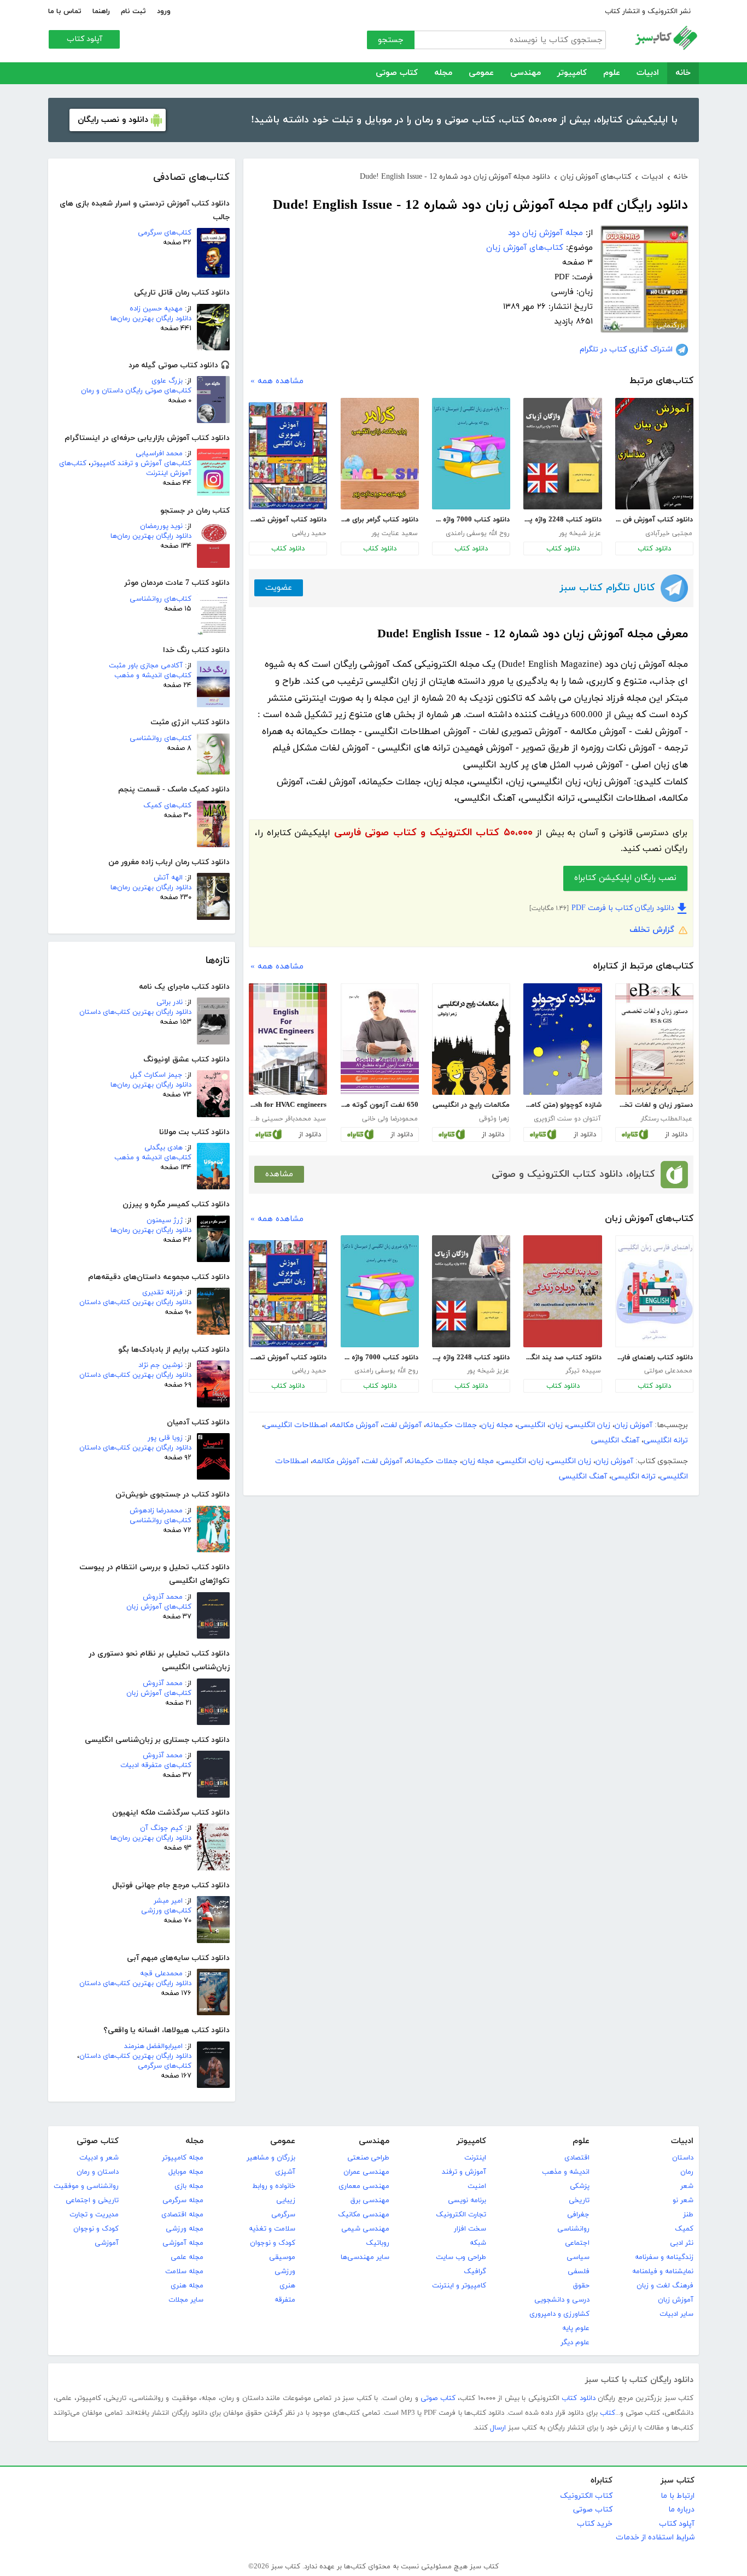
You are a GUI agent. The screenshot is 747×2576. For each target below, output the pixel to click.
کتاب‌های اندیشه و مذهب (153, 676)
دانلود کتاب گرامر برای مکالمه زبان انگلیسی (380, 520)
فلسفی (579, 2272)
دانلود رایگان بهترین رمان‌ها (151, 319)
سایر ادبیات (676, 2314)
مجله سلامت (184, 2272)
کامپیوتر (572, 73)
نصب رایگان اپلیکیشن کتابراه (625, 878)
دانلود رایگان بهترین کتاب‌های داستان (135, 1012)
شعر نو (683, 2201)
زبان (556, 1425)
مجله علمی (187, 2257)
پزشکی (580, 2186)
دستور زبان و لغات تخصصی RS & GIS (654, 1105)
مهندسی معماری (364, 2186)
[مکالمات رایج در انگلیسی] (471, 1039)
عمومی (481, 73)
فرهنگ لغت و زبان (665, 2286)
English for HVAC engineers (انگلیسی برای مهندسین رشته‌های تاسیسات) (288, 1105)
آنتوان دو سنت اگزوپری (567, 1119)
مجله (443, 73)
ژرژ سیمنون (165, 1220)
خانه (683, 73)
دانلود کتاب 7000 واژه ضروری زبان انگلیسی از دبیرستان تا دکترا (471, 520)
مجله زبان (497, 1425)
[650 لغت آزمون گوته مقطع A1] (380, 1039)
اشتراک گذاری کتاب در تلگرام (626, 350)
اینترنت (475, 2158)
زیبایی (286, 2201)
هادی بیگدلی (164, 1148)
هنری (287, 2286)
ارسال (498, 2428)
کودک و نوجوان (273, 2243)
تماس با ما (65, 11)
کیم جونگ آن (161, 1828)
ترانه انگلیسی (666, 1440)
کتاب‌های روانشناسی (161, 599)
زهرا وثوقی (494, 1119)
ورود (164, 11)
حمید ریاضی (309, 533)
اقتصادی (577, 2158)
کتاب (608, 2413)
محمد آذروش (163, 1597)
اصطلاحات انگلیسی (296, 1425)
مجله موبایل (186, 2172)
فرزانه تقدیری (162, 1293)
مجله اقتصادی (182, 2215)
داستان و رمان (98, 2172)
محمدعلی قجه (161, 1974)
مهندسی (526, 73)
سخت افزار (470, 2229)
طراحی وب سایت (461, 2257)
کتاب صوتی (397, 73)
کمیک (684, 2229)
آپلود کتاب (84, 39)
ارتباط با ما (678, 2496)
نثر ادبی (682, 2243)
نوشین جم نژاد (161, 1365)
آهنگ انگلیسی (615, 1440)
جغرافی (578, 2215)
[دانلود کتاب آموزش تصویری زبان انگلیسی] (288, 456)
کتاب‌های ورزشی (166, 1911)
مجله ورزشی (185, 2229)
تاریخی (579, 2201)
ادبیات (648, 73)
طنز (688, 2215)
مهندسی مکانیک (364, 2215)
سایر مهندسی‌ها (365, 2257)
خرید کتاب (595, 2524)
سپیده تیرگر (583, 1371)
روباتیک (378, 2243)
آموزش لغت (402, 1425)
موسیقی (282, 2257)
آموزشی (107, 2243)
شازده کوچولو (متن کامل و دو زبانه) (562, 1105)
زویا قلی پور (165, 1438)
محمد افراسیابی (159, 454)
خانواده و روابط (274, 2186)
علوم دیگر (575, 2343)
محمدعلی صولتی (668, 1371)
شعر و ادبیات (99, 2158)
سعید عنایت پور (395, 533)
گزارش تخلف (652, 930)
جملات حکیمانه (451, 1425)
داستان (683, 2158)
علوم (612, 73)
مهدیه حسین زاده (156, 309)
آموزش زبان (634, 1425)
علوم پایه (576, 2328)
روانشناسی (573, 2229)
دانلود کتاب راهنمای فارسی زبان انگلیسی (654, 1358)
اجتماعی (577, 2243)
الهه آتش (168, 878)
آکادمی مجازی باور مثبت (146, 666)
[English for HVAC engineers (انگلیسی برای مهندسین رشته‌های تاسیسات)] (288, 1039)
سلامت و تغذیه (272, 2229)
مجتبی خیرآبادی (669, 533)
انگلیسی (531, 1425)
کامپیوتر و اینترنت (459, 2286)
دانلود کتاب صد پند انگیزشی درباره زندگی (562, 1358)
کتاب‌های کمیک (167, 806)
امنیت (477, 2186)
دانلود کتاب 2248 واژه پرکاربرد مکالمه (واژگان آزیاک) (562, 520)
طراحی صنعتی (368, 2158)
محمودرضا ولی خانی (390, 1119)
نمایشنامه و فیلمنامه (663, 2272)
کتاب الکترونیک (586, 2496)
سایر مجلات (186, 2300)
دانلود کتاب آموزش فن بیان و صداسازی (654, 520)
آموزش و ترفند (464, 2172)
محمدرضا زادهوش (156, 1511)
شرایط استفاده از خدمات (655, 2537)
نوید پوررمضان (161, 526)
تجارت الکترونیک (461, 2215)
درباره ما (681, 2510)
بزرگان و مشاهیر (271, 2158)
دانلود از (676, 1135)
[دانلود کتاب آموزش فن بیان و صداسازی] (654, 454)
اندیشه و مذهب (566, 2172)
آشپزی (285, 2172)
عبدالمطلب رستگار (666, 1119)
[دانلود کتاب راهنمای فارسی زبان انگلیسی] (654, 1291)
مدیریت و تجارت (94, 2215)
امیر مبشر (168, 1901)
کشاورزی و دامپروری (559, 2314)
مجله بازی (189, 2186)
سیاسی (578, 2257)
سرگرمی (283, 2215)
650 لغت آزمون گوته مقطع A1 (380, 1105)
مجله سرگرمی (183, 2201)
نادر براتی (170, 1002)
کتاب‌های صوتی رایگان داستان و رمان (136, 391)
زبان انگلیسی (589, 1425)
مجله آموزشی (183, 2243)
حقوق (581, 2286)
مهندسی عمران (366, 2172)
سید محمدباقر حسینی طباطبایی (287, 1119)
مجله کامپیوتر (183, 2158)
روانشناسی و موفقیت (86, 2186)
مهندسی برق (370, 2201)
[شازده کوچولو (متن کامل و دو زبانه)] (562, 1039)
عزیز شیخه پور (580, 533)
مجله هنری (187, 2286)
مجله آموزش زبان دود (545, 233)
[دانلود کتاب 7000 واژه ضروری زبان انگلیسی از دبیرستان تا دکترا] (471, 454)
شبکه (478, 2243)
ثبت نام (133, 11)
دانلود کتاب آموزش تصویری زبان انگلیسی (288, 520)
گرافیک (475, 2272)
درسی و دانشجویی (562, 2300)
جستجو (391, 40)
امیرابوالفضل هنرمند (153, 2046)
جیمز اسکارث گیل (156, 1075)
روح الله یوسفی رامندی (477, 533)
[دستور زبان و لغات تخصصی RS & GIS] (654, 1039)
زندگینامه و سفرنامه (664, 2257)
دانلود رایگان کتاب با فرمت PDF (623, 908)
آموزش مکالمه (355, 1425)
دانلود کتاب (654, 549)
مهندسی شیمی (365, 2229)
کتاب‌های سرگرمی (165, 233)
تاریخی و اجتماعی (92, 2201)
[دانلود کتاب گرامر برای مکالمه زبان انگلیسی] (380, 454)
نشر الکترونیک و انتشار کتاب (648, 11)
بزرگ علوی (167, 381)
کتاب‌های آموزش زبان (159, 1607)
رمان (687, 2172)
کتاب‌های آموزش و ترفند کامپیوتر (141, 463)
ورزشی (285, 2272)
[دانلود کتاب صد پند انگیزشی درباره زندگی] (562, 1291)
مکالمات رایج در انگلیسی (471, 1105)
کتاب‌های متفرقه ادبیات (156, 1765)
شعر (687, 2186)
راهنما (101, 11)
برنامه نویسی (467, 2201)
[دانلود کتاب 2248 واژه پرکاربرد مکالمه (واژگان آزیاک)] (562, 454)
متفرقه (285, 2300)
